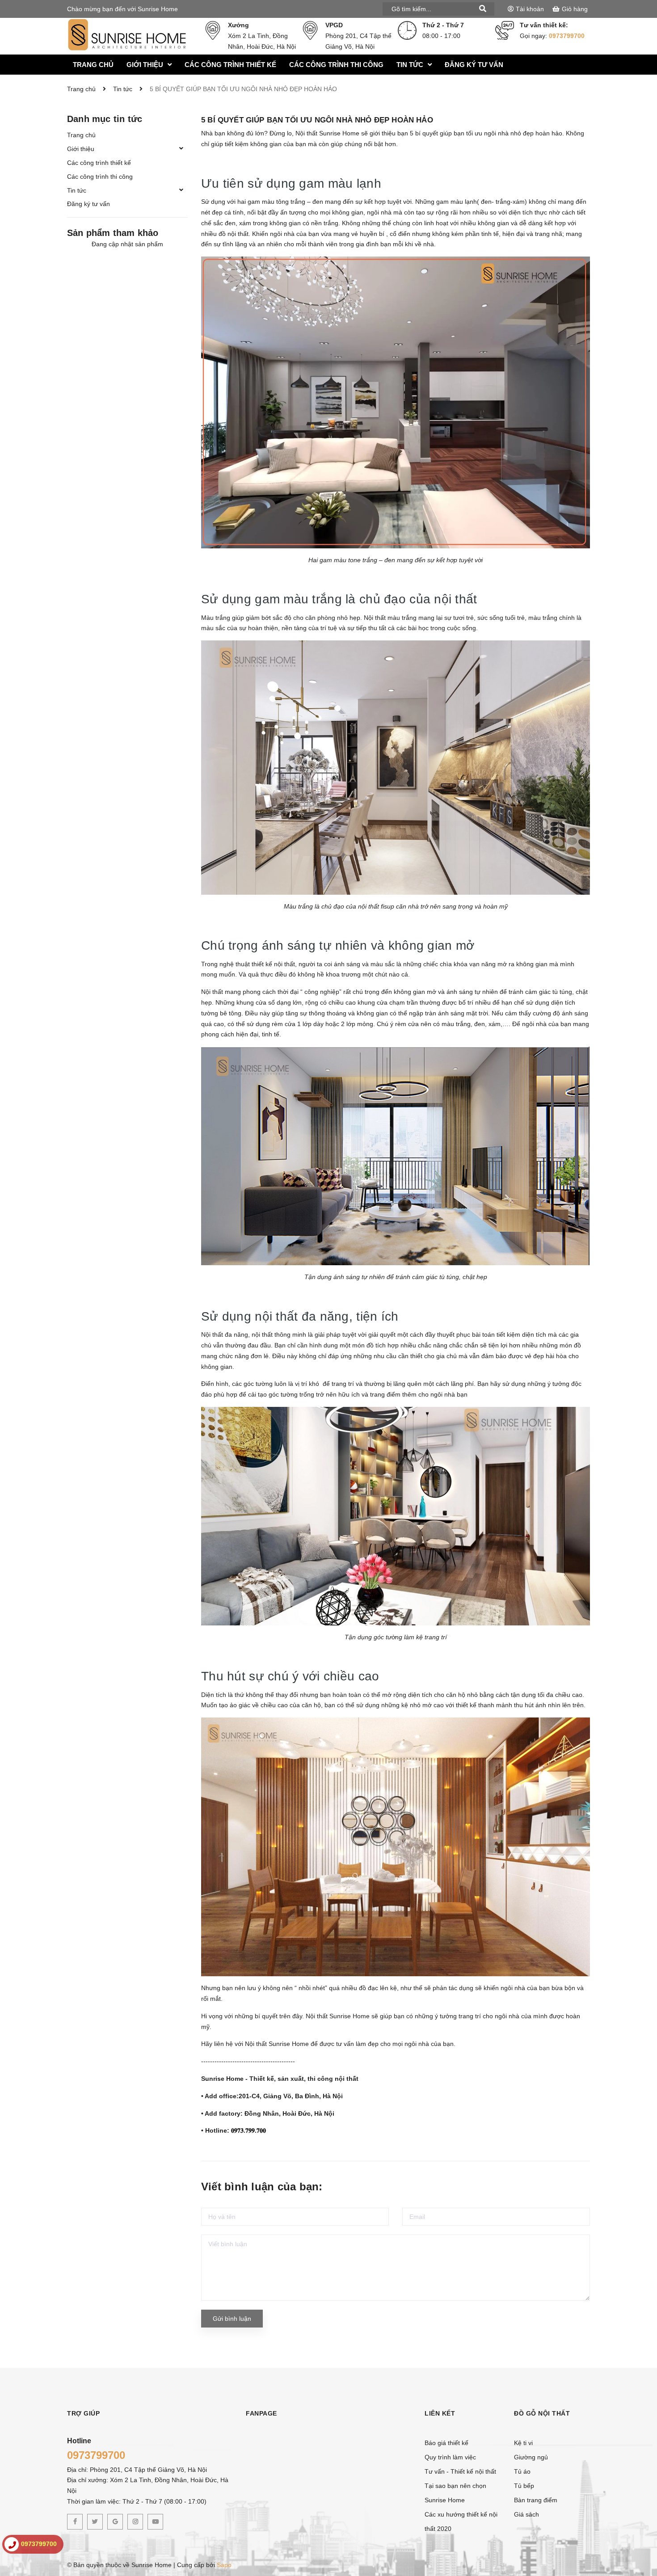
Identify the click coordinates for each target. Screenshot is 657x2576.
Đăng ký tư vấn (88, 204)
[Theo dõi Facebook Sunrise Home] (75, 2522)
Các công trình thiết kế (99, 163)
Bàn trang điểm (536, 2500)
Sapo (224, 2565)
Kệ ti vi (523, 2443)
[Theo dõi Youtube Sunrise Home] (155, 2522)
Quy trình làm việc (450, 2457)
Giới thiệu (81, 149)
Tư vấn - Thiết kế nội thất (460, 2471)
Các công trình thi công (100, 177)
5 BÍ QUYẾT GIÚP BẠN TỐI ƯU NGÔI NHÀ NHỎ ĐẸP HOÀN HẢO (317, 120)
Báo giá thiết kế (446, 2443)
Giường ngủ (531, 2457)
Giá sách (526, 2514)
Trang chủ (81, 135)
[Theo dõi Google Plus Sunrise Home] (115, 2522)
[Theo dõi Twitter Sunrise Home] (95, 2522)
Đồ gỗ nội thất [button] (542, 2413)
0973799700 (567, 36)
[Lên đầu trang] (639, 2493)
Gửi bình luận (232, 2319)
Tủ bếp (524, 2486)
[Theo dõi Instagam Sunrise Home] (135, 2522)
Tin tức (77, 190)
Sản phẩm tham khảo (113, 233)
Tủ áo (522, 2471)
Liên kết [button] (440, 2413)
